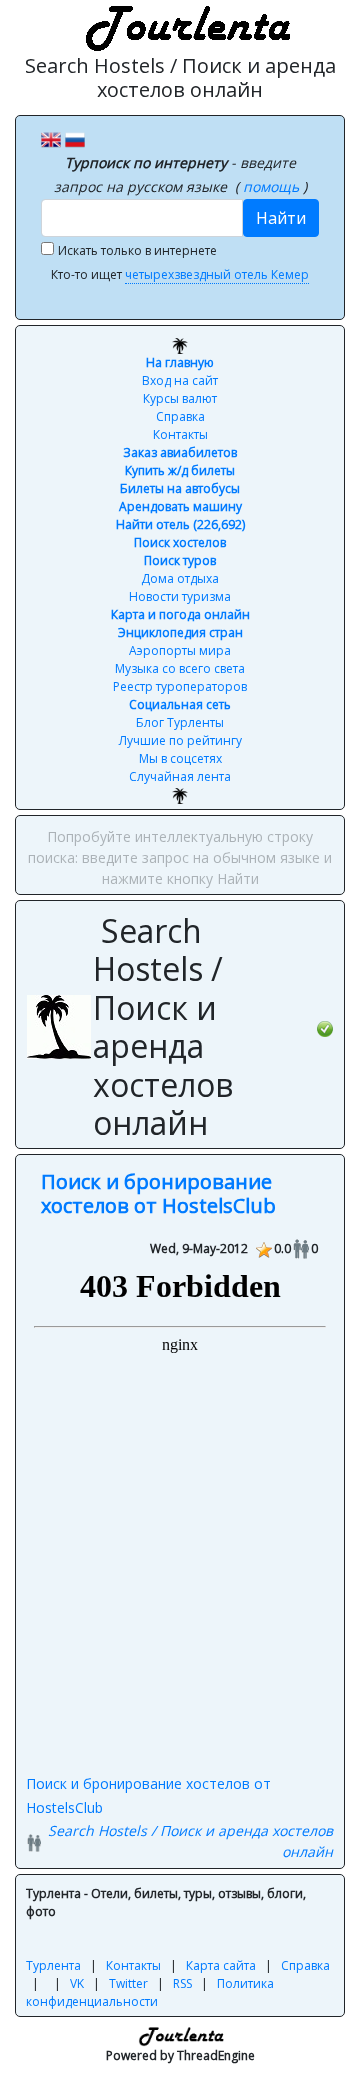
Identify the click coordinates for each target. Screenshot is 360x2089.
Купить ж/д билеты (180, 470)
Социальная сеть (180, 704)
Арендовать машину (180, 506)
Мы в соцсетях (180, 758)
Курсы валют (180, 398)
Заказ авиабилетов (180, 452)
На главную (180, 362)
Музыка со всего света (180, 668)
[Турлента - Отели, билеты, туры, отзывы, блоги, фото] (185, 25)
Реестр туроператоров (180, 686)
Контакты (180, 434)
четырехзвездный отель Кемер (217, 274)
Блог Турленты (180, 722)
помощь (273, 186)
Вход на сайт (180, 380)
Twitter (128, 1983)
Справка (180, 416)
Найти (281, 218)
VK (77, 1983)
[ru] (75, 138)
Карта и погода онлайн (180, 614)
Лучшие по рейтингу (180, 740)
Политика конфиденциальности (150, 1992)
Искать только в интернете (137, 250)
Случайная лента (180, 776)
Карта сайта (221, 1965)
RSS (182, 1983)
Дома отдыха (180, 578)
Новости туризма (180, 596)
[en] (51, 138)
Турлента (53, 1965)
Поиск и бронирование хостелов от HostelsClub (158, 1193)
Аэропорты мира (180, 650)
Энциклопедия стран (180, 632)
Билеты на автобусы (180, 488)
